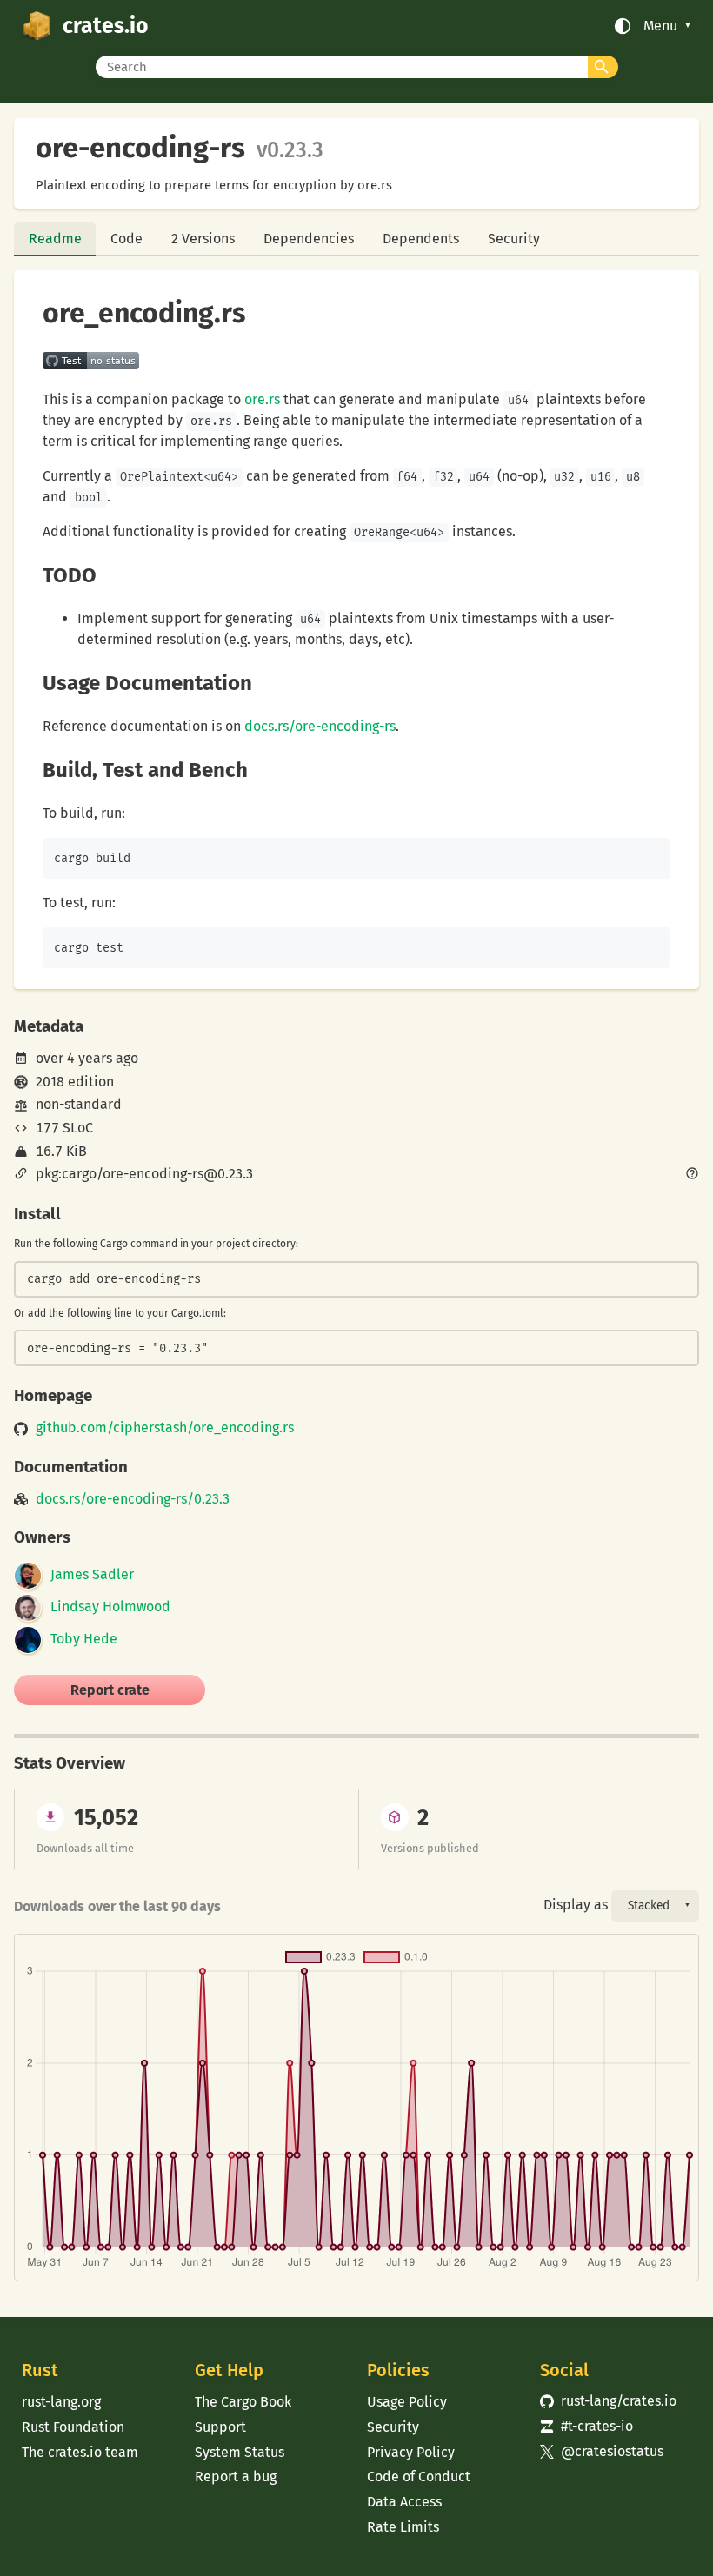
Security (514, 239)
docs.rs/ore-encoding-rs (320, 726)
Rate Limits (403, 2527)
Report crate (110, 1690)
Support (220, 2427)
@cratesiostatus (602, 2451)
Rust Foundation (73, 2427)
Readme (55, 239)
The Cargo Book (243, 2402)
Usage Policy (407, 2402)
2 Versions (203, 239)
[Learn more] (692, 1175)
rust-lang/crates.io (608, 2401)
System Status (240, 2452)
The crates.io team (80, 2452)
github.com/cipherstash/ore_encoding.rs (165, 1428)
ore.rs (262, 399)
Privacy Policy (411, 2452)
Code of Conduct (419, 2476)
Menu (660, 26)
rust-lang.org (61, 2402)
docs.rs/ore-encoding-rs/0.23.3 (133, 1499)
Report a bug (236, 2476)
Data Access (404, 2502)
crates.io (105, 26)
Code (127, 239)
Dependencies (309, 239)
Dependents (421, 239)
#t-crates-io (586, 2426)
